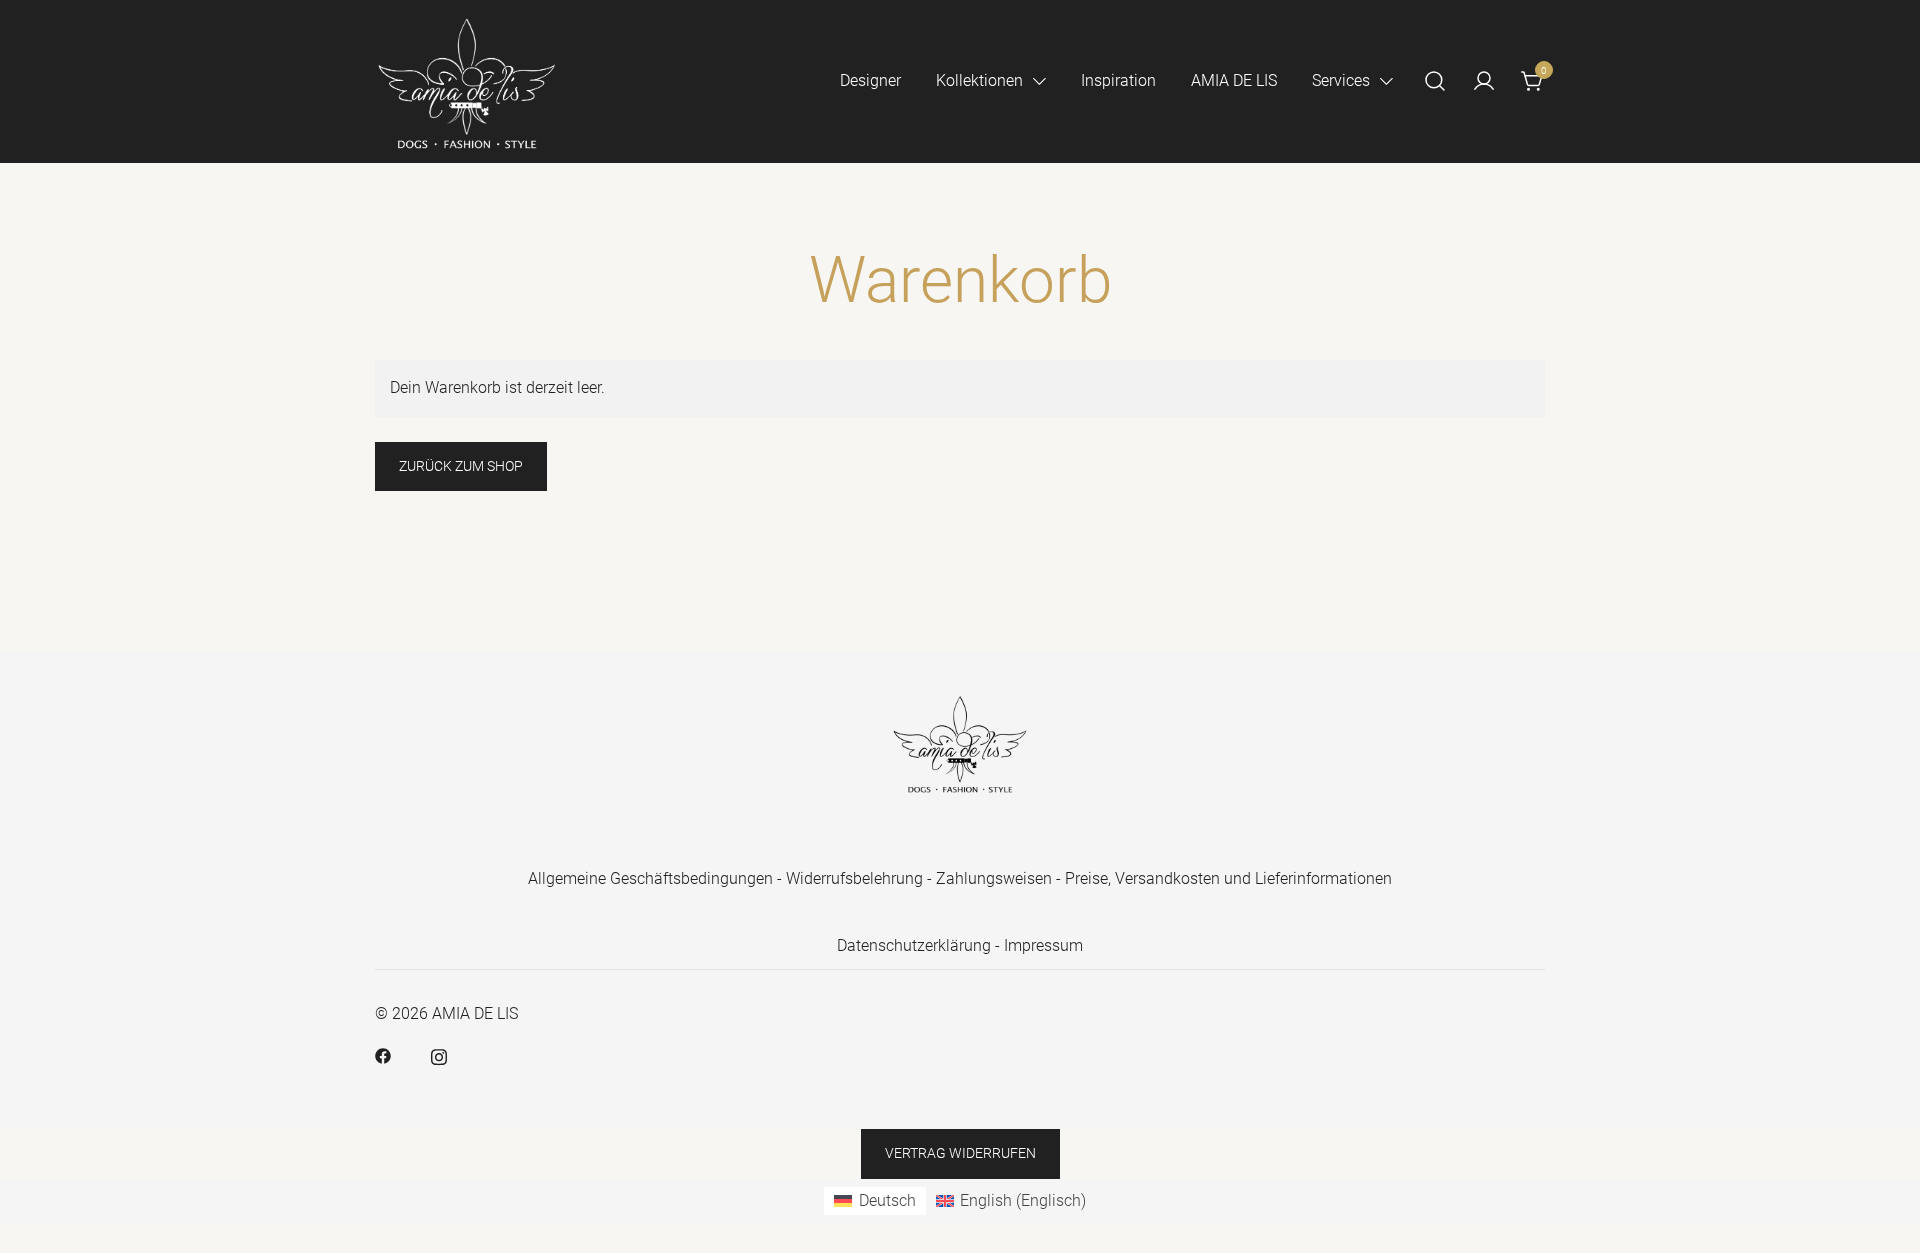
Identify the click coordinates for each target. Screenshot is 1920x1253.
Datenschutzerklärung (914, 945)
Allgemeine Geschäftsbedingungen (650, 878)
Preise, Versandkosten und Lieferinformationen (1228, 878)
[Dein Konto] (1484, 81)
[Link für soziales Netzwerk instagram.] (439, 1055)
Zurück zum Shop (461, 466)
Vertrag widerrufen (960, 1153)
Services (1341, 80)
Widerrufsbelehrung (854, 878)
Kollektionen (979, 80)
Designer (870, 80)
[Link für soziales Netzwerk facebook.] (383, 1055)
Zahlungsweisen (994, 878)
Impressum (1043, 945)
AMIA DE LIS (1234, 80)
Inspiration (1118, 80)
